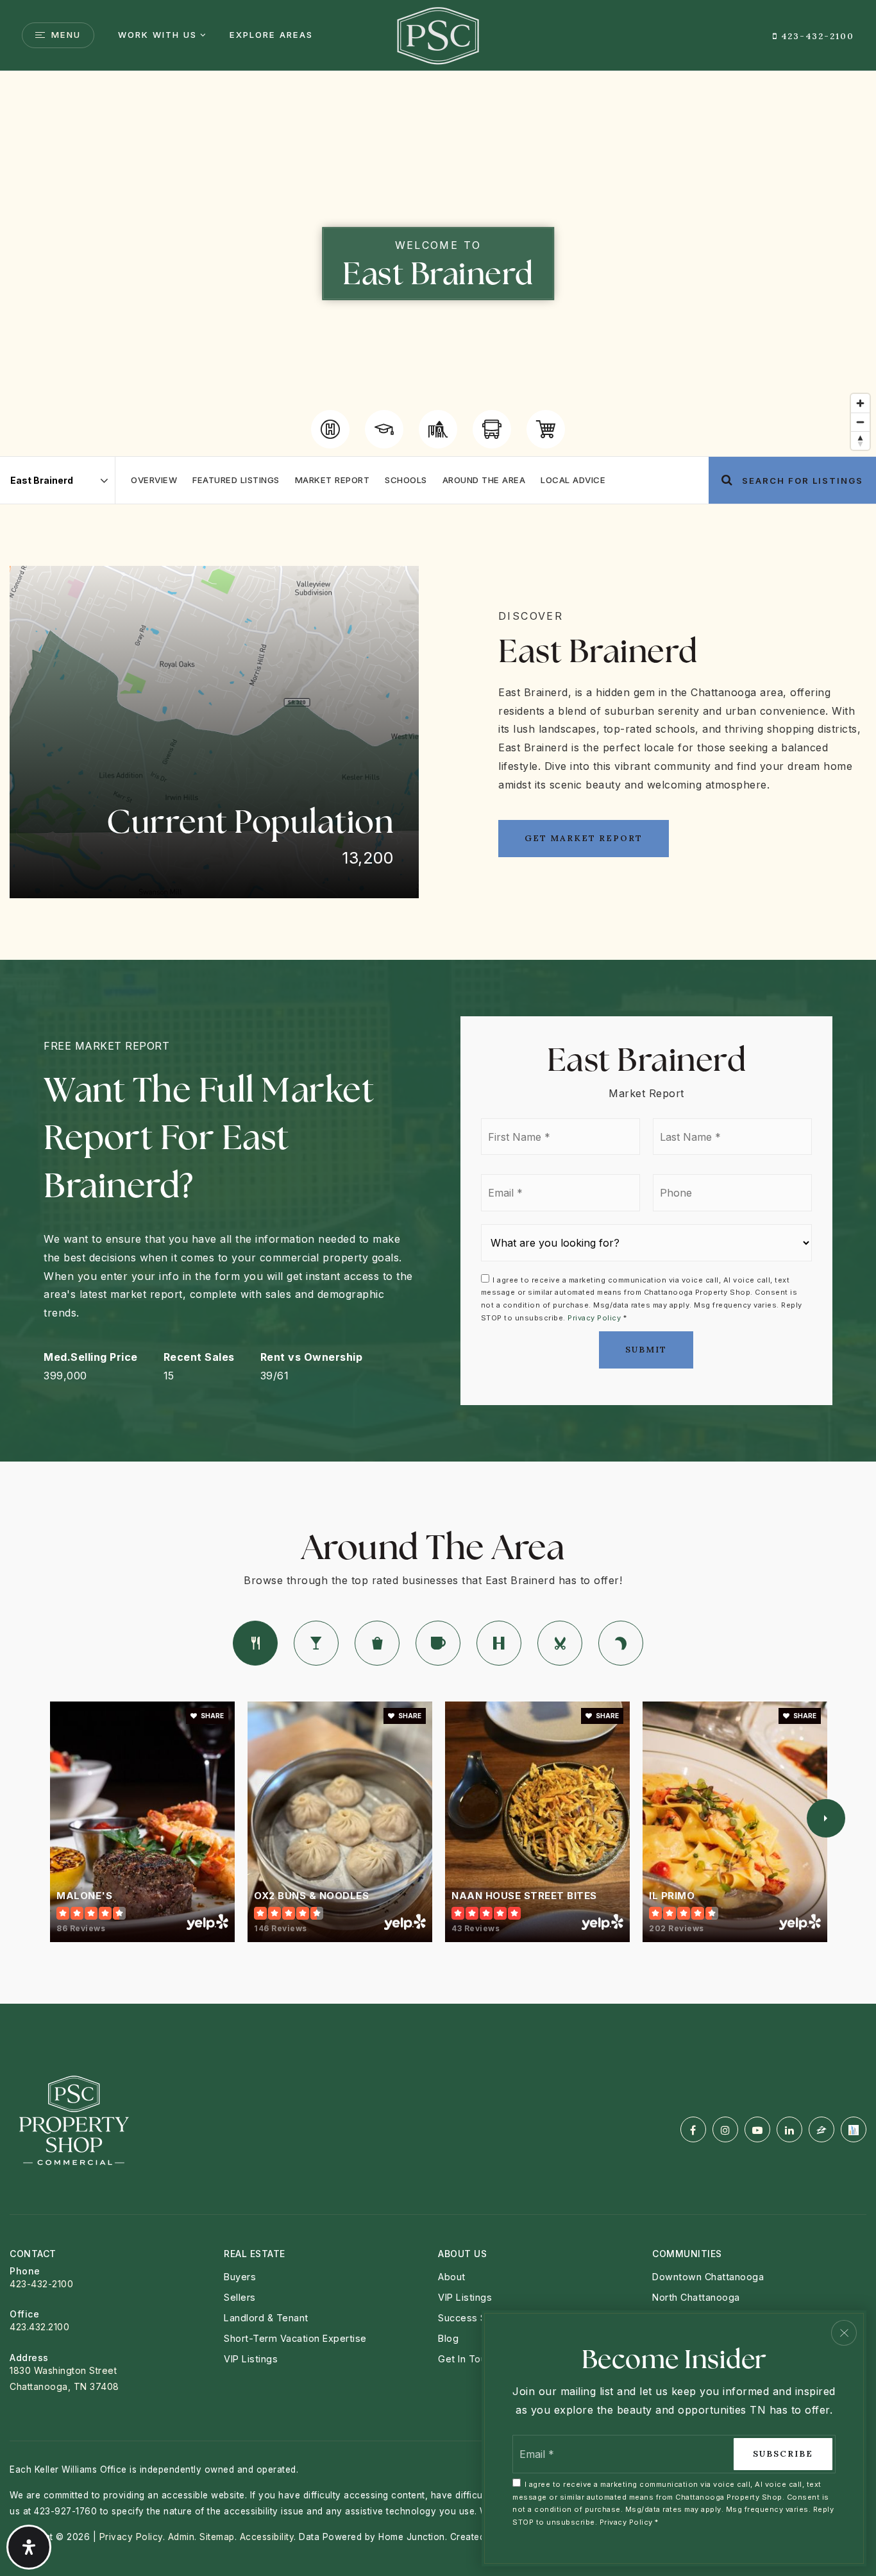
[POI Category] (330, 429)
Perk (438, 1643)
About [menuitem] (452, 2277)
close (844, 2333)
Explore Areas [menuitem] (271, 35)
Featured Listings (236, 480)
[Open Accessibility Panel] (29, 2547)
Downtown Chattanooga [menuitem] (708, 2277)
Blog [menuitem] (448, 2338)
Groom (560, 1643)
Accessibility (267, 2537)
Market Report (333, 480)
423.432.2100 (39, 2327)
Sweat (499, 1643)
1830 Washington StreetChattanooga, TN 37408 (64, 2378)
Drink (316, 1643)
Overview (154, 480)
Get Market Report (584, 838)
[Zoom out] (860, 422)
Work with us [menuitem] (157, 35)
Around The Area (484, 480)
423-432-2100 (816, 36)
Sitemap (217, 2537)
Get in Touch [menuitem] (467, 2359)
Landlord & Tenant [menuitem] (266, 2318)
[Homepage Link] (438, 34)
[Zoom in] (860, 403)
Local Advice (573, 480)
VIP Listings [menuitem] (465, 2297)
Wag (621, 1643)
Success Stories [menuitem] (476, 2318)
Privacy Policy (594, 1318)
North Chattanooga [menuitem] (696, 2297)
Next (826, 1818)
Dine (255, 1643)
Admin (181, 2537)
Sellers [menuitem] (240, 2297)
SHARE (212, 1716)
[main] (438, 1037)
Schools (406, 480)
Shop (377, 1643)
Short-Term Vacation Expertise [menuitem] (295, 2338)
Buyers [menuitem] (240, 2277)
